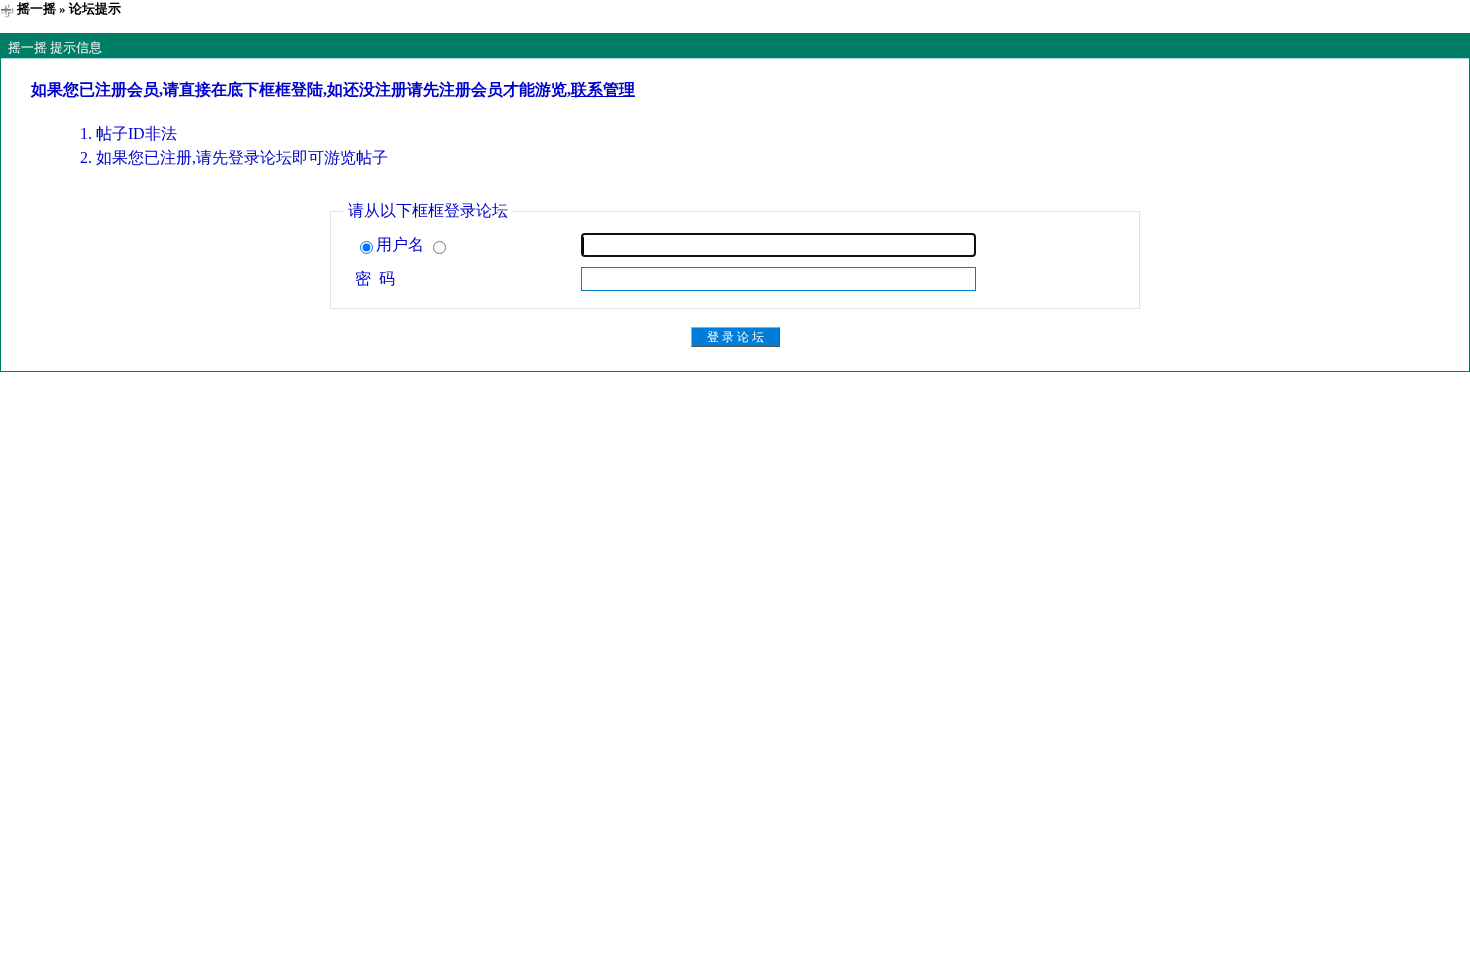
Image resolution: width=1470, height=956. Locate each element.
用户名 (402, 244)
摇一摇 (36, 8)
